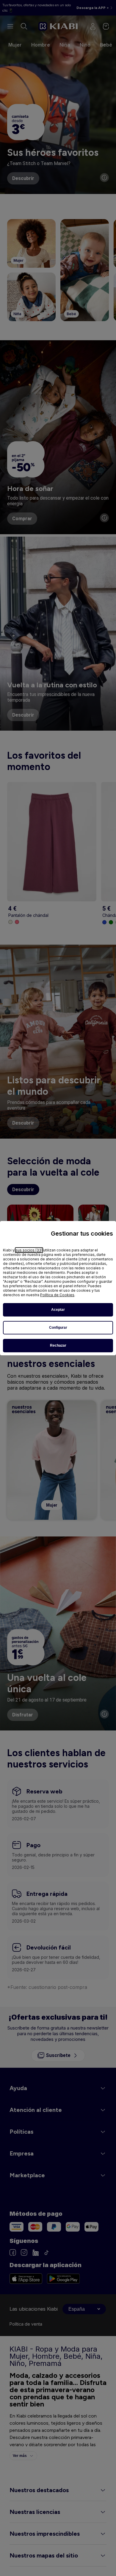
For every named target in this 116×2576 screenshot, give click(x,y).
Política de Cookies (57, 1295)
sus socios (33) (29, 1250)
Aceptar (58, 1310)
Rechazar (58, 1345)
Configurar (58, 1328)
